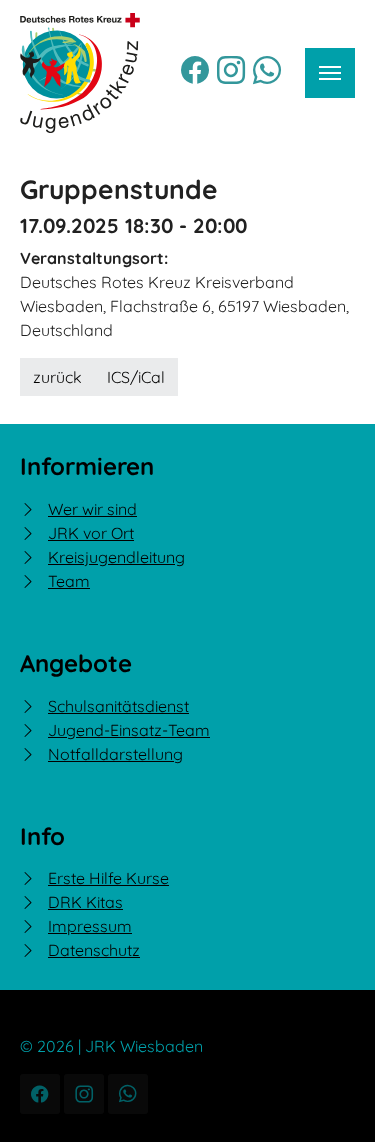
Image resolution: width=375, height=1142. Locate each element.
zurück (57, 377)
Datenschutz (94, 950)
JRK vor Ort (91, 533)
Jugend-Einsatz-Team (129, 730)
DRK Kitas (85, 902)
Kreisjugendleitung (116, 557)
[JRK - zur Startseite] (80, 73)
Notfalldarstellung (115, 754)
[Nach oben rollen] (331, 1098)
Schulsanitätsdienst (118, 706)
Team (69, 581)
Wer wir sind (92, 509)
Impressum (90, 926)
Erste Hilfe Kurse (108, 878)
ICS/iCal (136, 377)
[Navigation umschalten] (330, 73)
